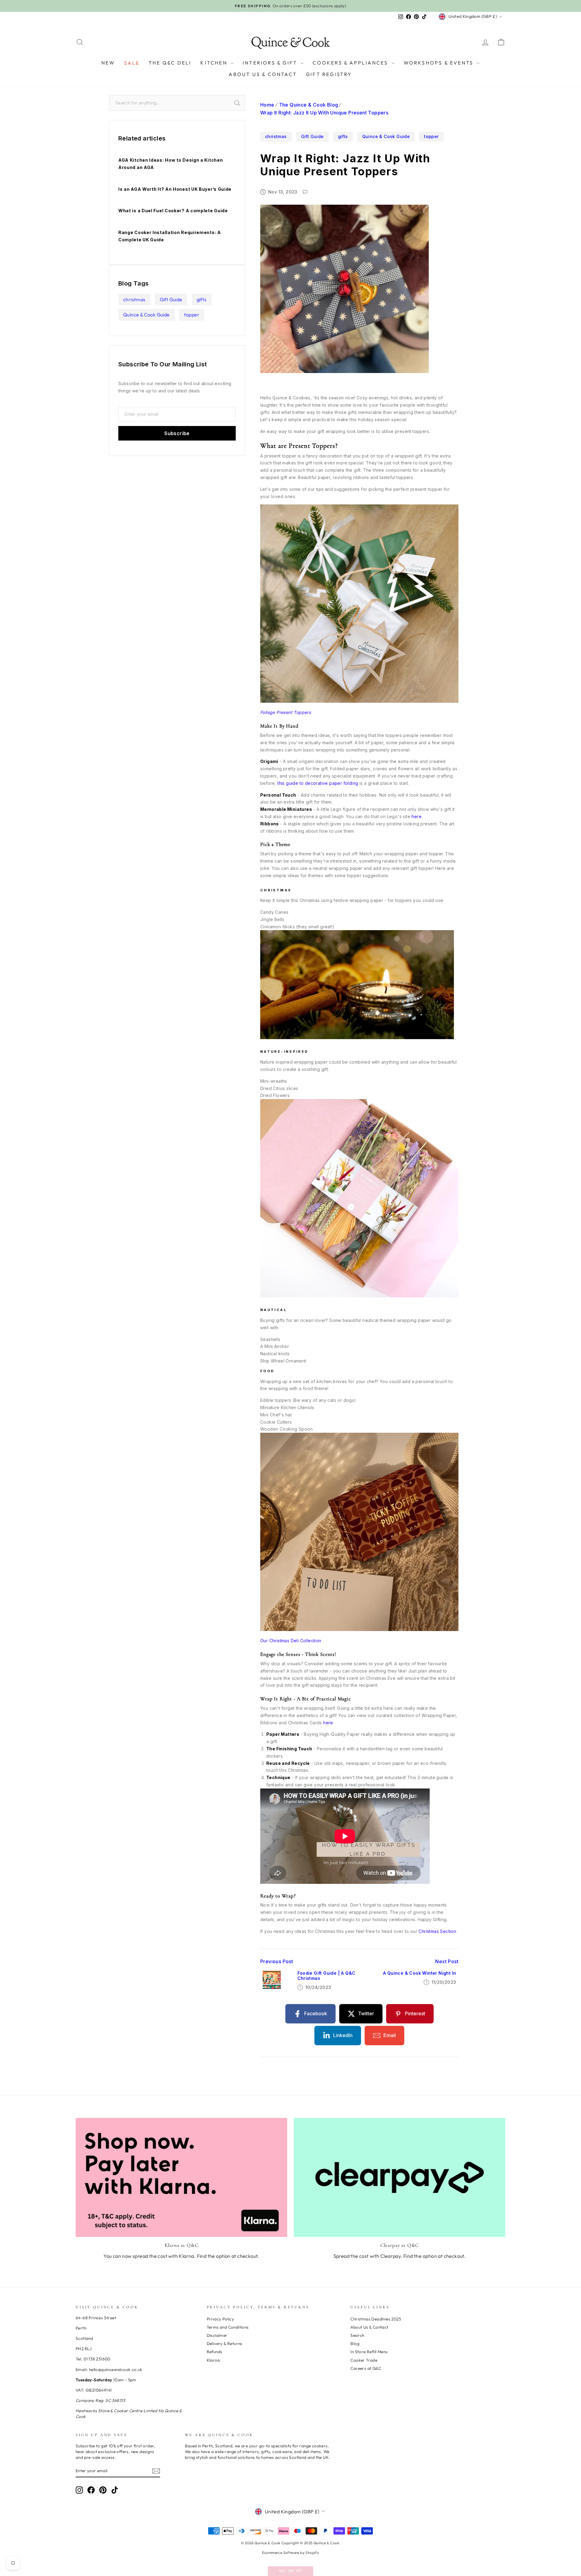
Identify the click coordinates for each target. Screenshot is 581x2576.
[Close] (369, 1280)
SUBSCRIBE (290, 1352)
